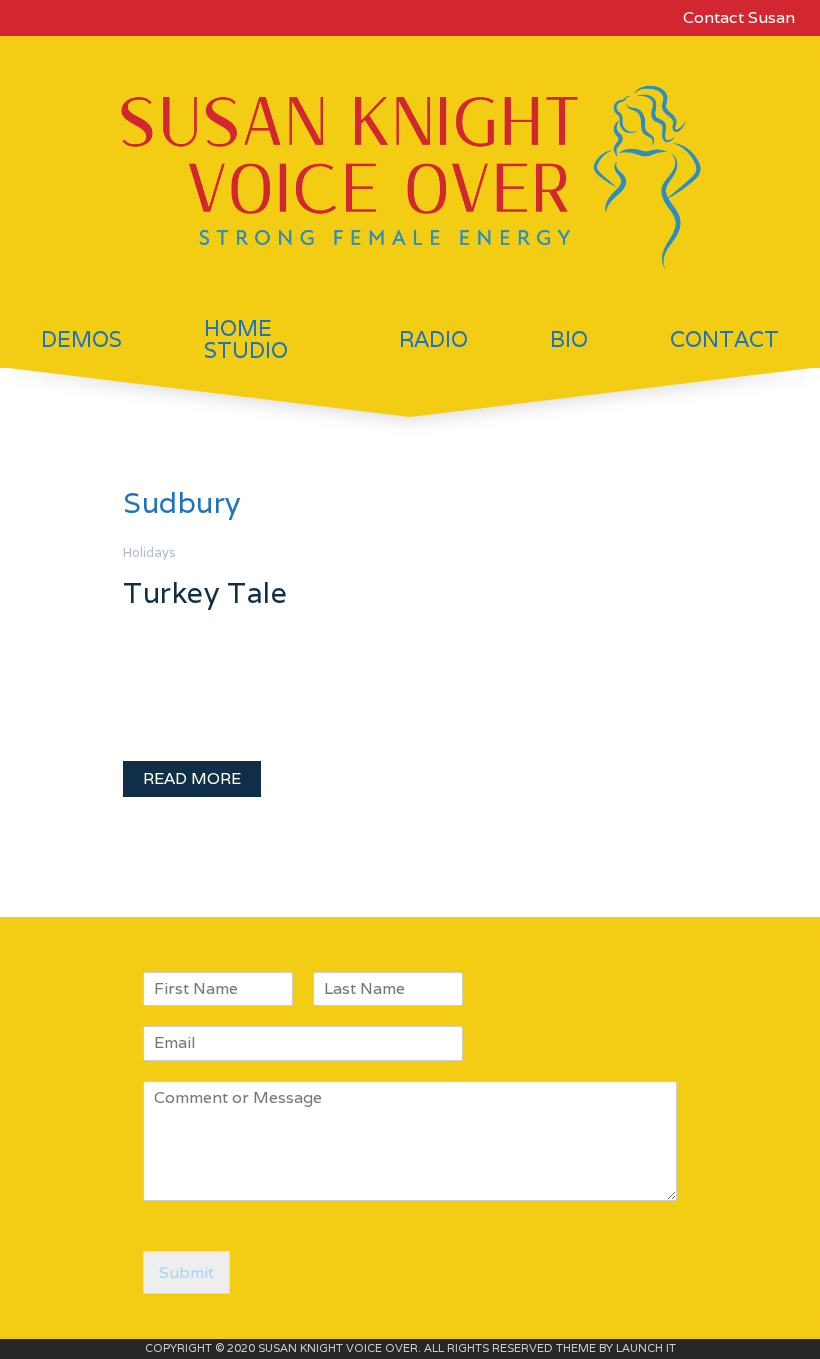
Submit (186, 1272)
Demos (81, 339)
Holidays (149, 552)
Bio (569, 339)
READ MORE (192, 778)
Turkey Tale (205, 592)
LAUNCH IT (646, 1348)
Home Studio (246, 339)
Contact (724, 339)
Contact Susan (739, 17)
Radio (433, 339)
